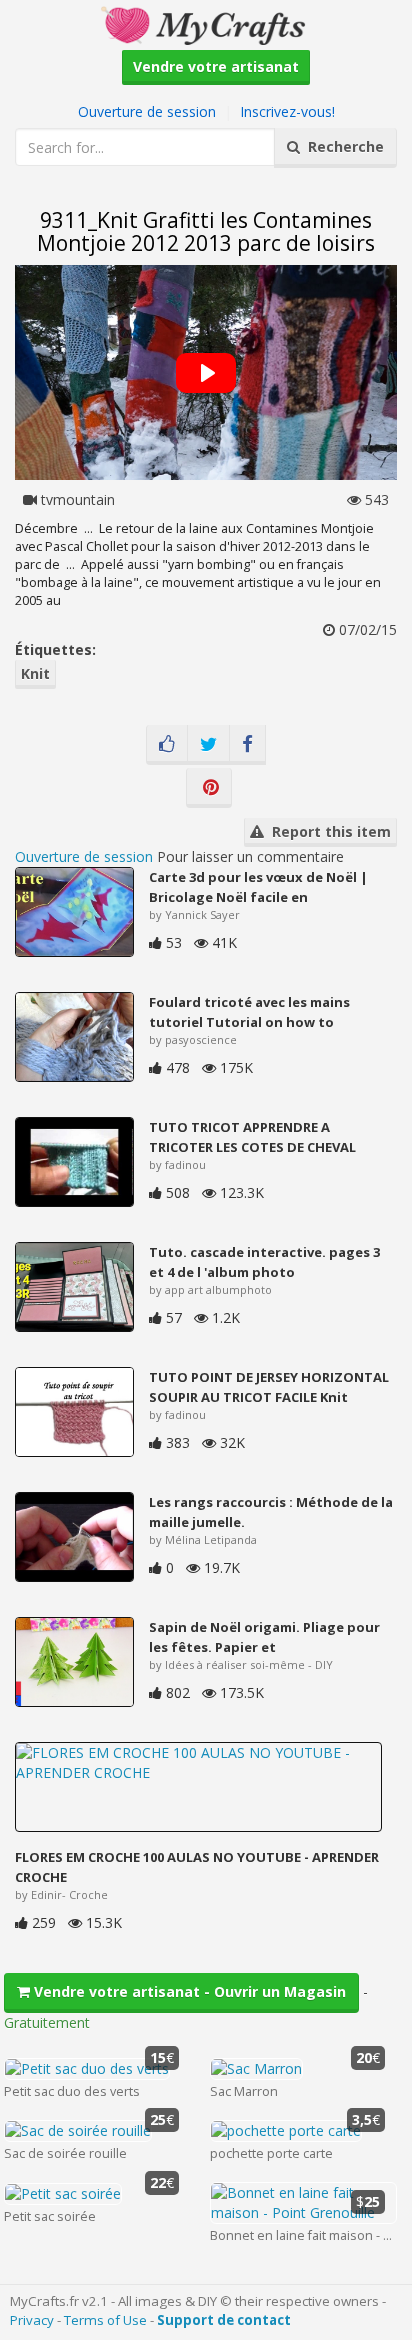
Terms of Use (105, 2320)
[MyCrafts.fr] (205, 23)
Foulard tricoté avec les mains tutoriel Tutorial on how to (249, 1012)
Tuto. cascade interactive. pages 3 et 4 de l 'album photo (264, 1262)
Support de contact (224, 2320)
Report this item (327, 831)
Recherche (342, 146)
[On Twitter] (208, 745)
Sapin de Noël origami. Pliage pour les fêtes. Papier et (264, 1637)
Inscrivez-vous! (287, 111)
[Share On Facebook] (247, 745)
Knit (35, 673)
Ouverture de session (147, 111)
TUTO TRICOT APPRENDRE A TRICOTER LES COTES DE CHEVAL (252, 1137)
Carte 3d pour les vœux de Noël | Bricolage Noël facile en (258, 887)
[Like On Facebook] (167, 745)
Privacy (32, 2320)
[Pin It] (209, 788)
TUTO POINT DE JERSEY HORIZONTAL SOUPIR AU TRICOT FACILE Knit (269, 1387)
